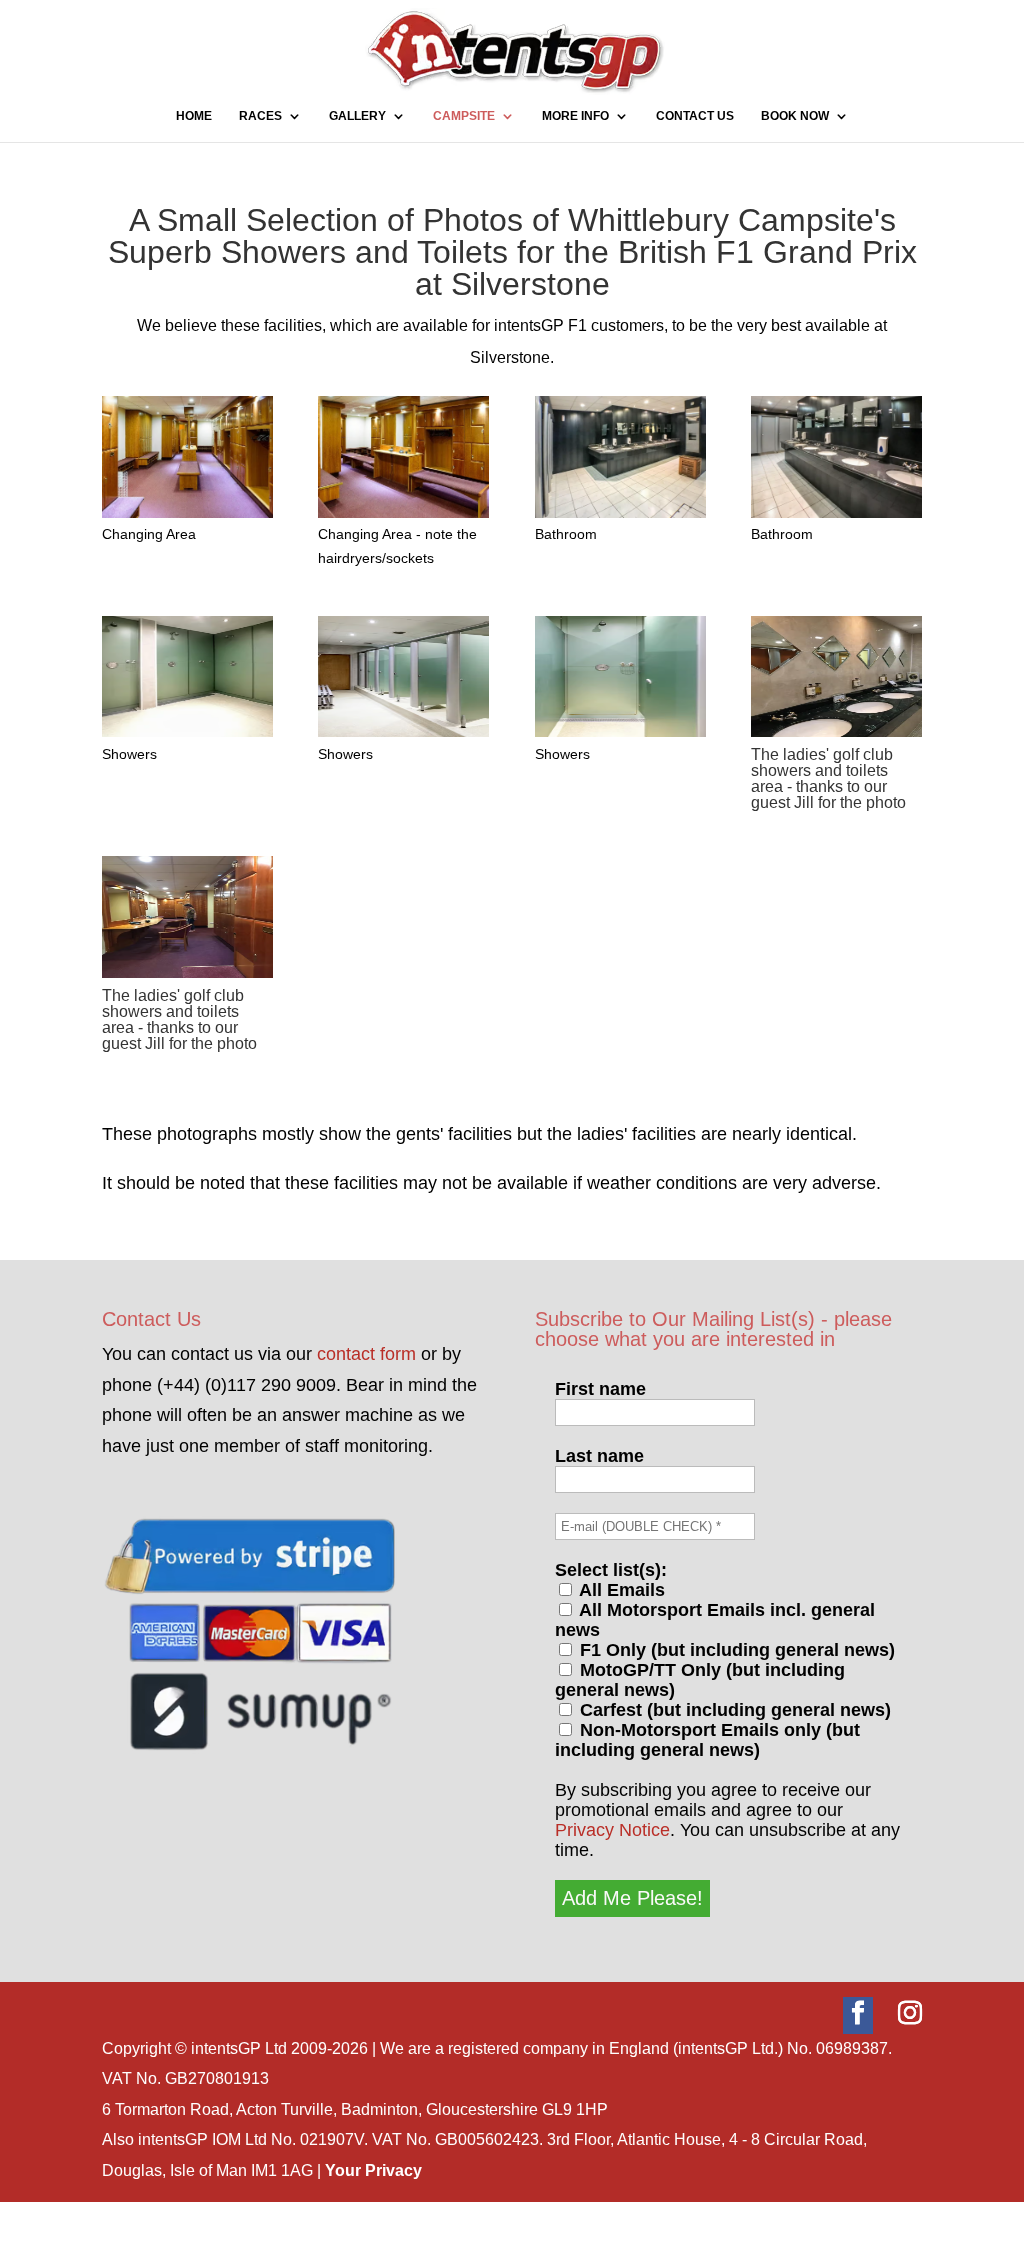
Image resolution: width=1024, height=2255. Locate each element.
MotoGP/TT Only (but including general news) (700, 1680)
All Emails (620, 1590)
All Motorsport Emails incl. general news (715, 1620)
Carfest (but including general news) (733, 1710)
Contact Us (695, 116)
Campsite (464, 116)
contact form (366, 1354)
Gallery (357, 116)
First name (600, 1389)
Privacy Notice (612, 1830)
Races (260, 116)
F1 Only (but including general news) (735, 1650)
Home (194, 116)
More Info (575, 116)
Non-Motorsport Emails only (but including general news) (707, 1740)
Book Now (795, 116)
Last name (599, 1456)
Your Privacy (373, 2170)
